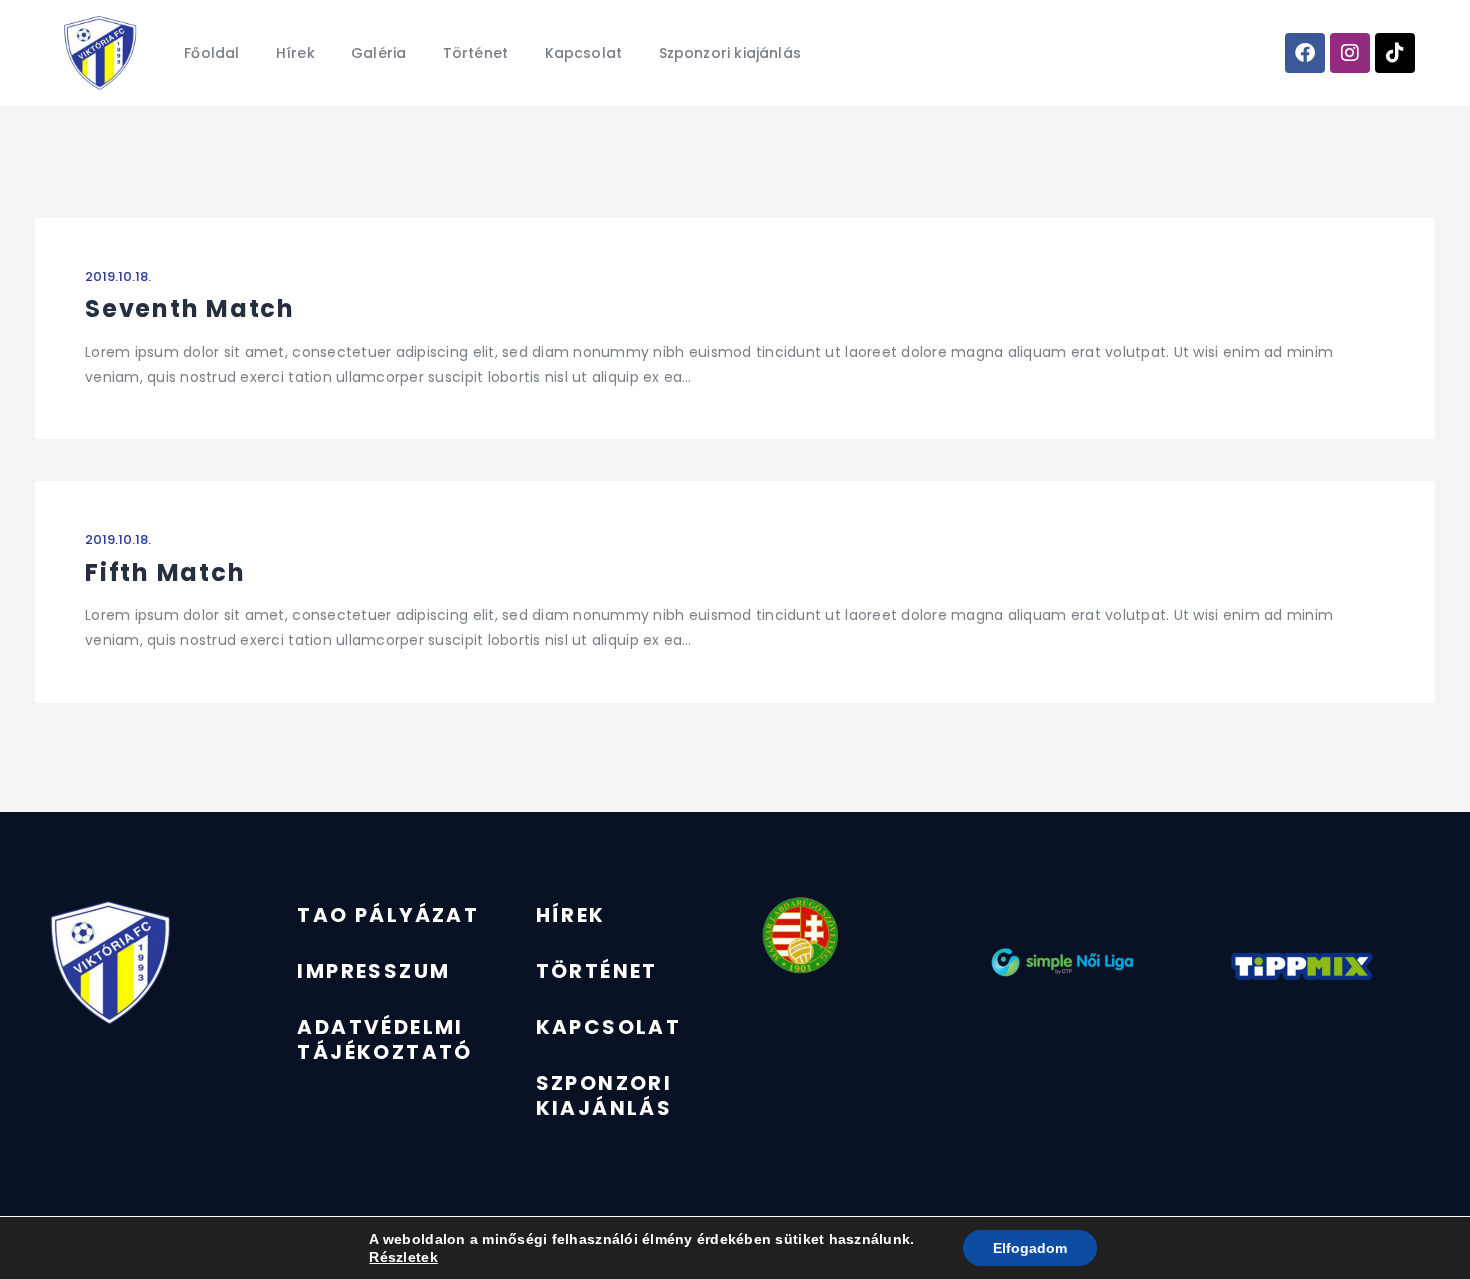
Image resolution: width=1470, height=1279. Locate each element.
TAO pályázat (388, 915)
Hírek (571, 915)
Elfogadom (1030, 1248)
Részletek (403, 1257)
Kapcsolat (609, 1027)
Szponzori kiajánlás (604, 1095)
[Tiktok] (1395, 53)
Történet (597, 971)
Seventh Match (190, 308)
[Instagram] (1350, 53)
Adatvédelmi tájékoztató (384, 1039)
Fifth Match (165, 572)
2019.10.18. (118, 276)
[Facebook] (1305, 53)
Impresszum (373, 971)
